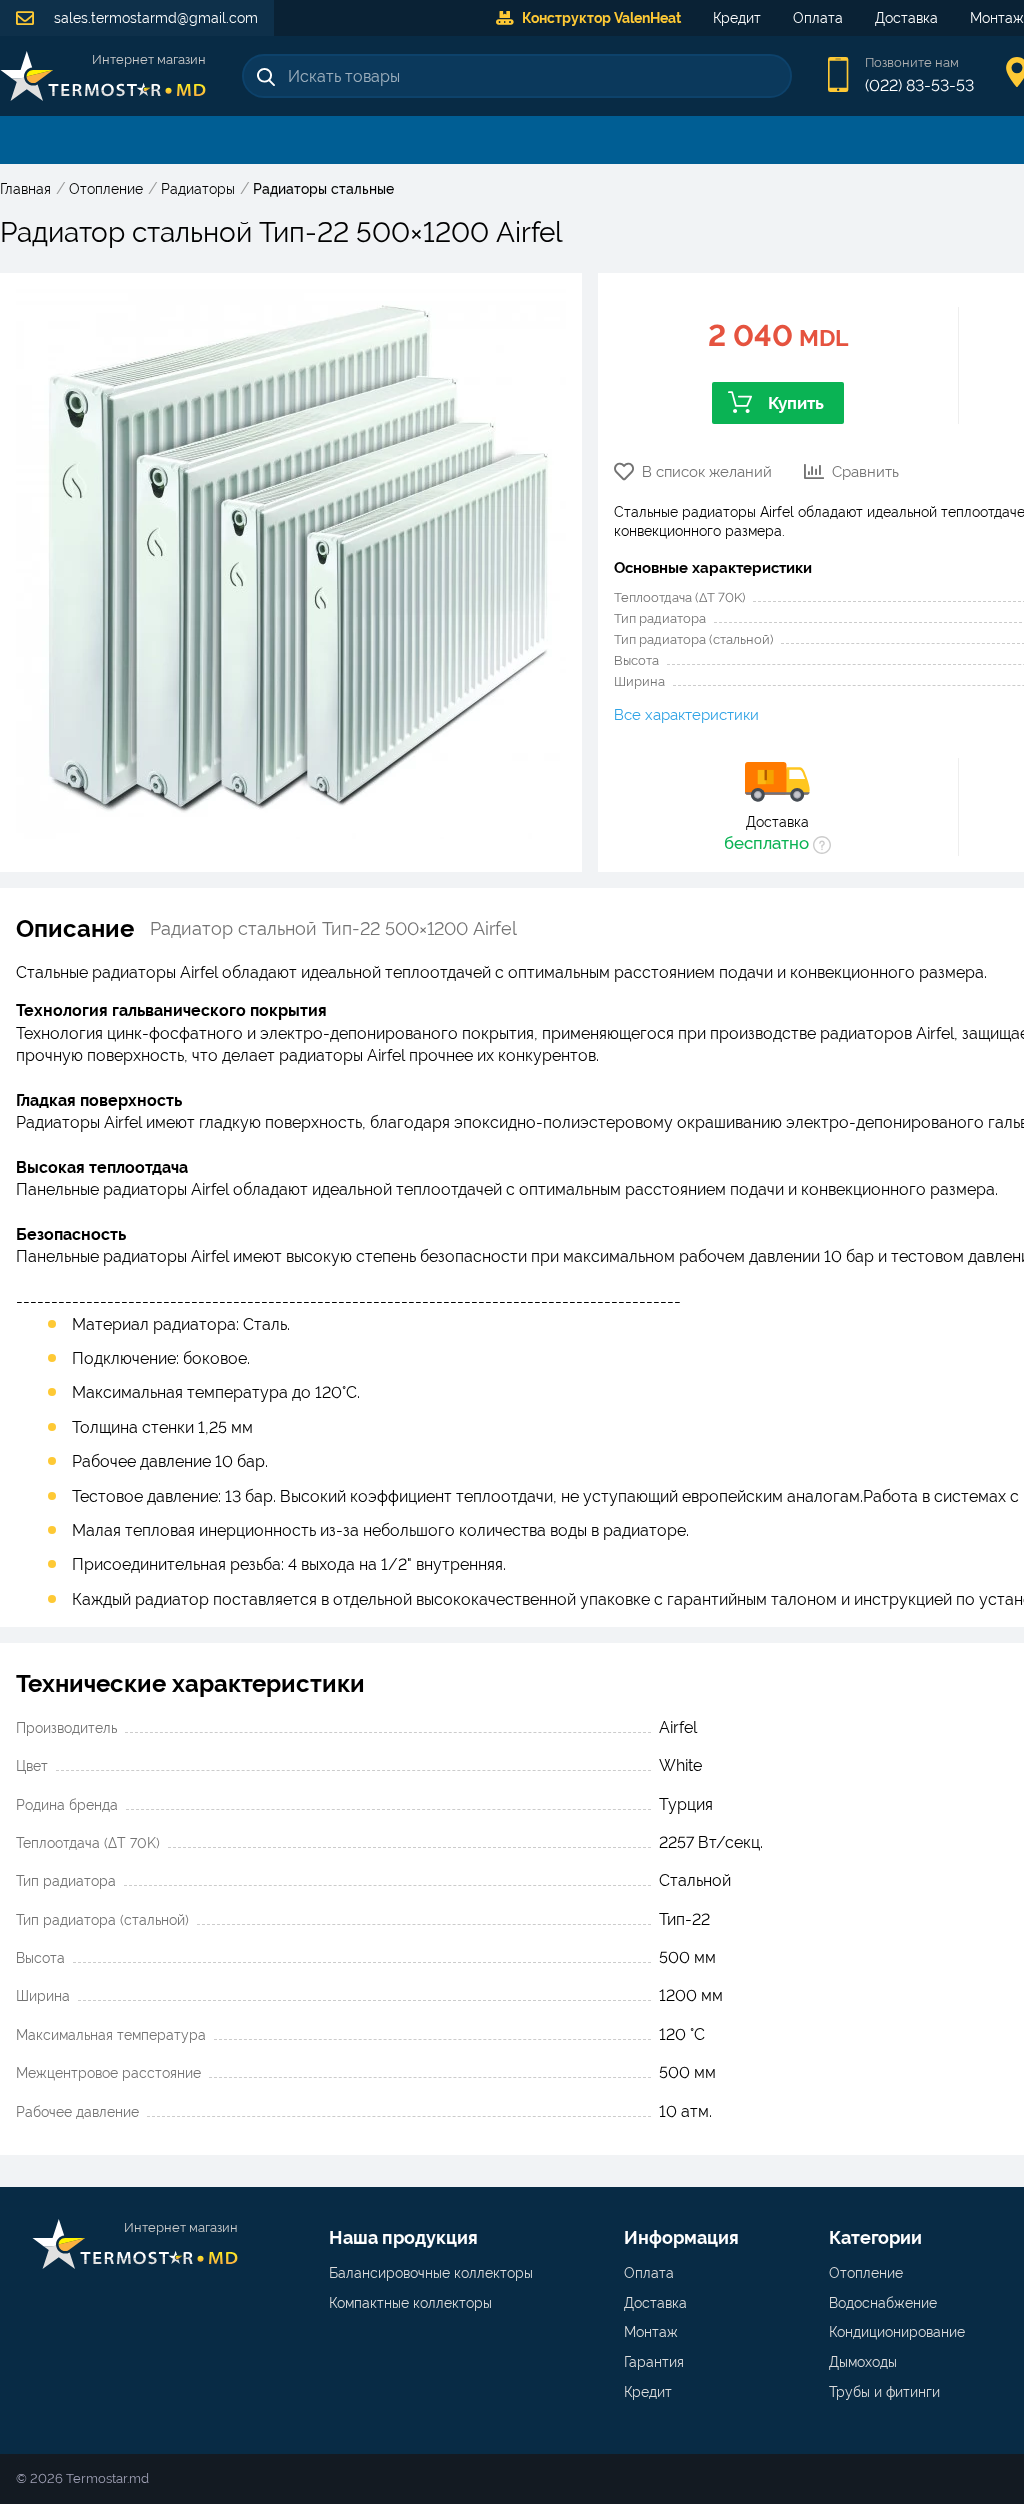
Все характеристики (686, 715)
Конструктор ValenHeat (601, 18)
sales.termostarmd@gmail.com (154, 18)
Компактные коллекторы (410, 2303)
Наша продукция (403, 2237)
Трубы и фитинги (884, 2392)
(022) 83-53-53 (919, 85)
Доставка (906, 18)
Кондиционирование (897, 2332)
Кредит (737, 18)
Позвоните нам (912, 62)
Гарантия (654, 2362)
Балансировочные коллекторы (431, 2273)
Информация (681, 2237)
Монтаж (651, 2332)
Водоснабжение (883, 2303)
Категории (875, 2237)
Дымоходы (863, 2362)
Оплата (818, 18)
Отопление (866, 2273)
